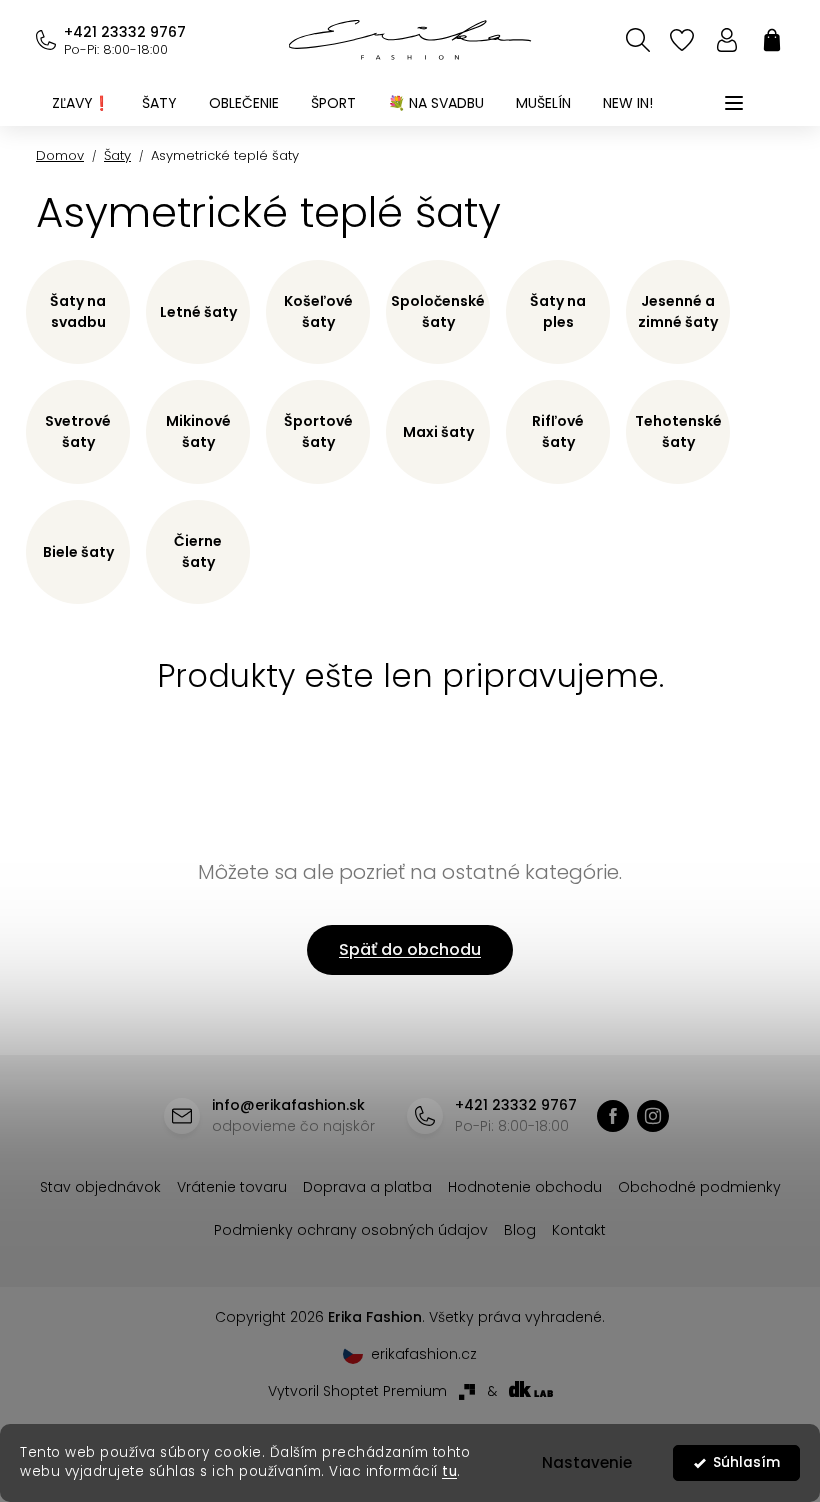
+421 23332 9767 (125, 32)
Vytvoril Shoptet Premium (357, 1391)
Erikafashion (613, 1116)
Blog (520, 1230)
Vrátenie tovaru (232, 1187)
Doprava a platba (367, 1187)
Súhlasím (746, 1462)
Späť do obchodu (410, 949)
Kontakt (579, 1230)
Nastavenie (587, 1462)
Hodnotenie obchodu (525, 1187)
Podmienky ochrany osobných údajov (351, 1230)
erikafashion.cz (653, 1116)
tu (449, 1471)
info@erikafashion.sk (288, 1105)
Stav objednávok (100, 1187)
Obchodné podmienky (699, 1187)
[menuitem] (81, 103)
